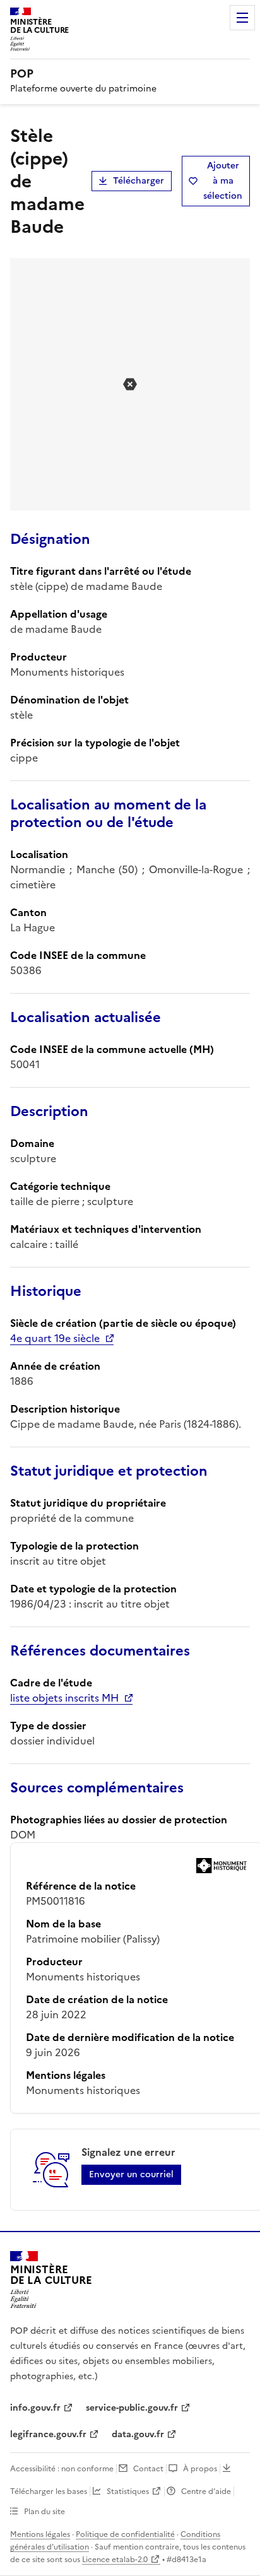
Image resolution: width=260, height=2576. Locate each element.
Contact (148, 2469)
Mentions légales (40, 2534)
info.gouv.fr (35, 2408)
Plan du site (44, 2512)
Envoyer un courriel (131, 2174)
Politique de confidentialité (125, 2534)
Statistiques (128, 2491)
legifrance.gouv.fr (48, 2434)
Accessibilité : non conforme (62, 2469)
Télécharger (139, 181)
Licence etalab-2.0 (115, 2560)
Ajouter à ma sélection (223, 181)
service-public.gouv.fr (132, 2408)
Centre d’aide (206, 2491)
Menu (242, 18)
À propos (200, 2469)
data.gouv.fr (138, 2434)
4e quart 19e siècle (55, 1338)
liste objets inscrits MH (64, 1698)
